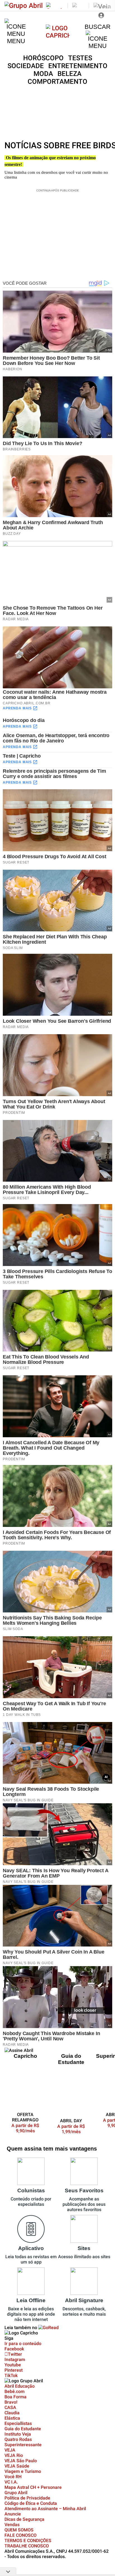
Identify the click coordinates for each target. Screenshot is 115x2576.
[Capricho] (58, 35)
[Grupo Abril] (24, 6)
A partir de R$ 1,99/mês (71, 2129)
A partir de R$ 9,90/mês (29, 2128)
